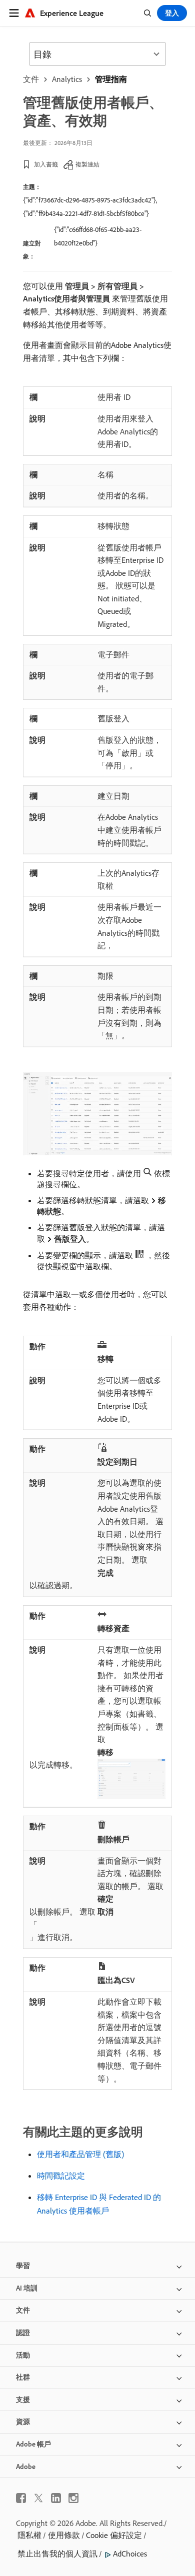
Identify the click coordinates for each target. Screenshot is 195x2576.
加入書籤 (46, 164)
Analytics (67, 79)
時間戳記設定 (61, 2176)
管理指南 (111, 79)
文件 (31, 79)
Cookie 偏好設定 (114, 2535)
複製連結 (87, 164)
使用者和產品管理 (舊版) (80, 2154)
